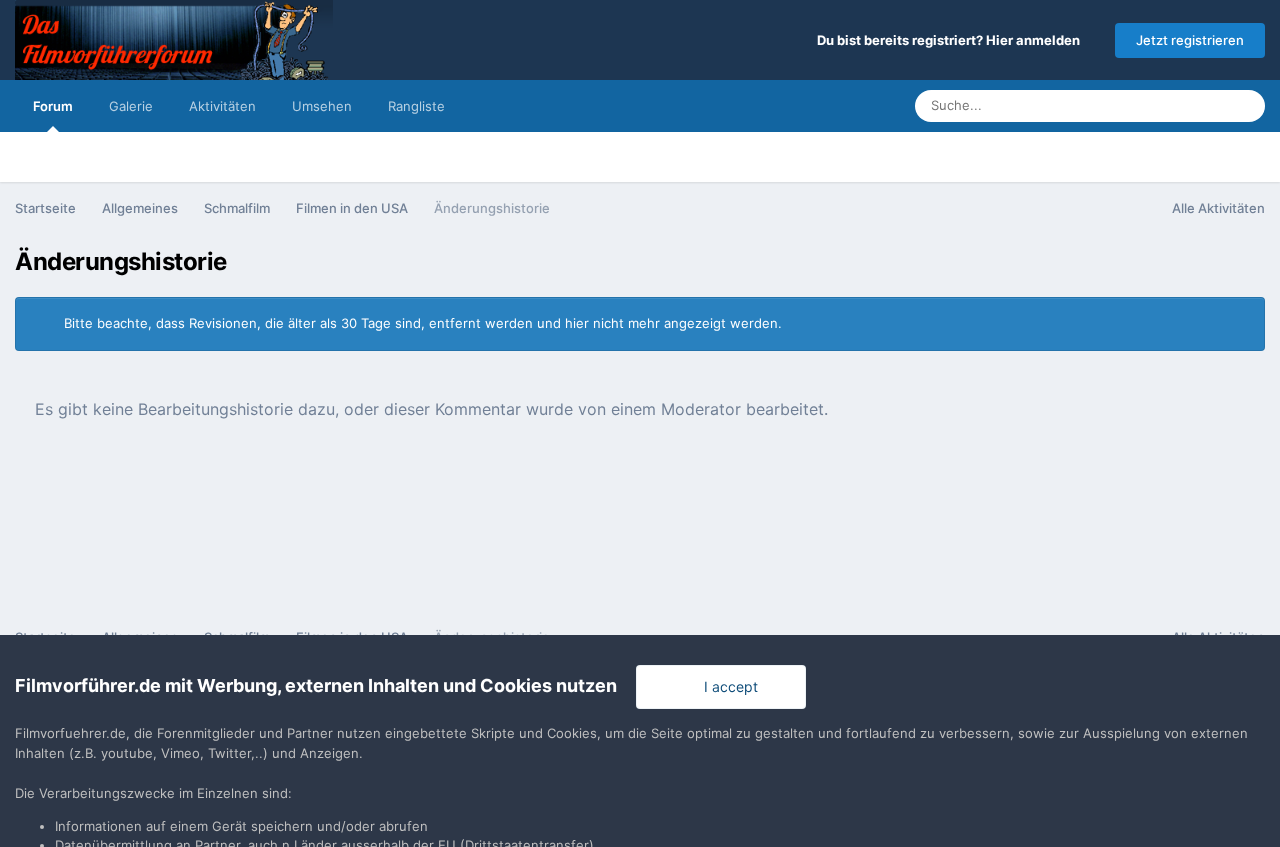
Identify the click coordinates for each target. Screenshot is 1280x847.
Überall (1176, 105)
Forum (53, 106)
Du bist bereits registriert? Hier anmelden (951, 40)
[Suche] (1244, 106)
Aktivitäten (222, 106)
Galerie (131, 106)
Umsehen (322, 106)
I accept (727, 686)
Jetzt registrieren (1190, 40)
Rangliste (416, 106)
